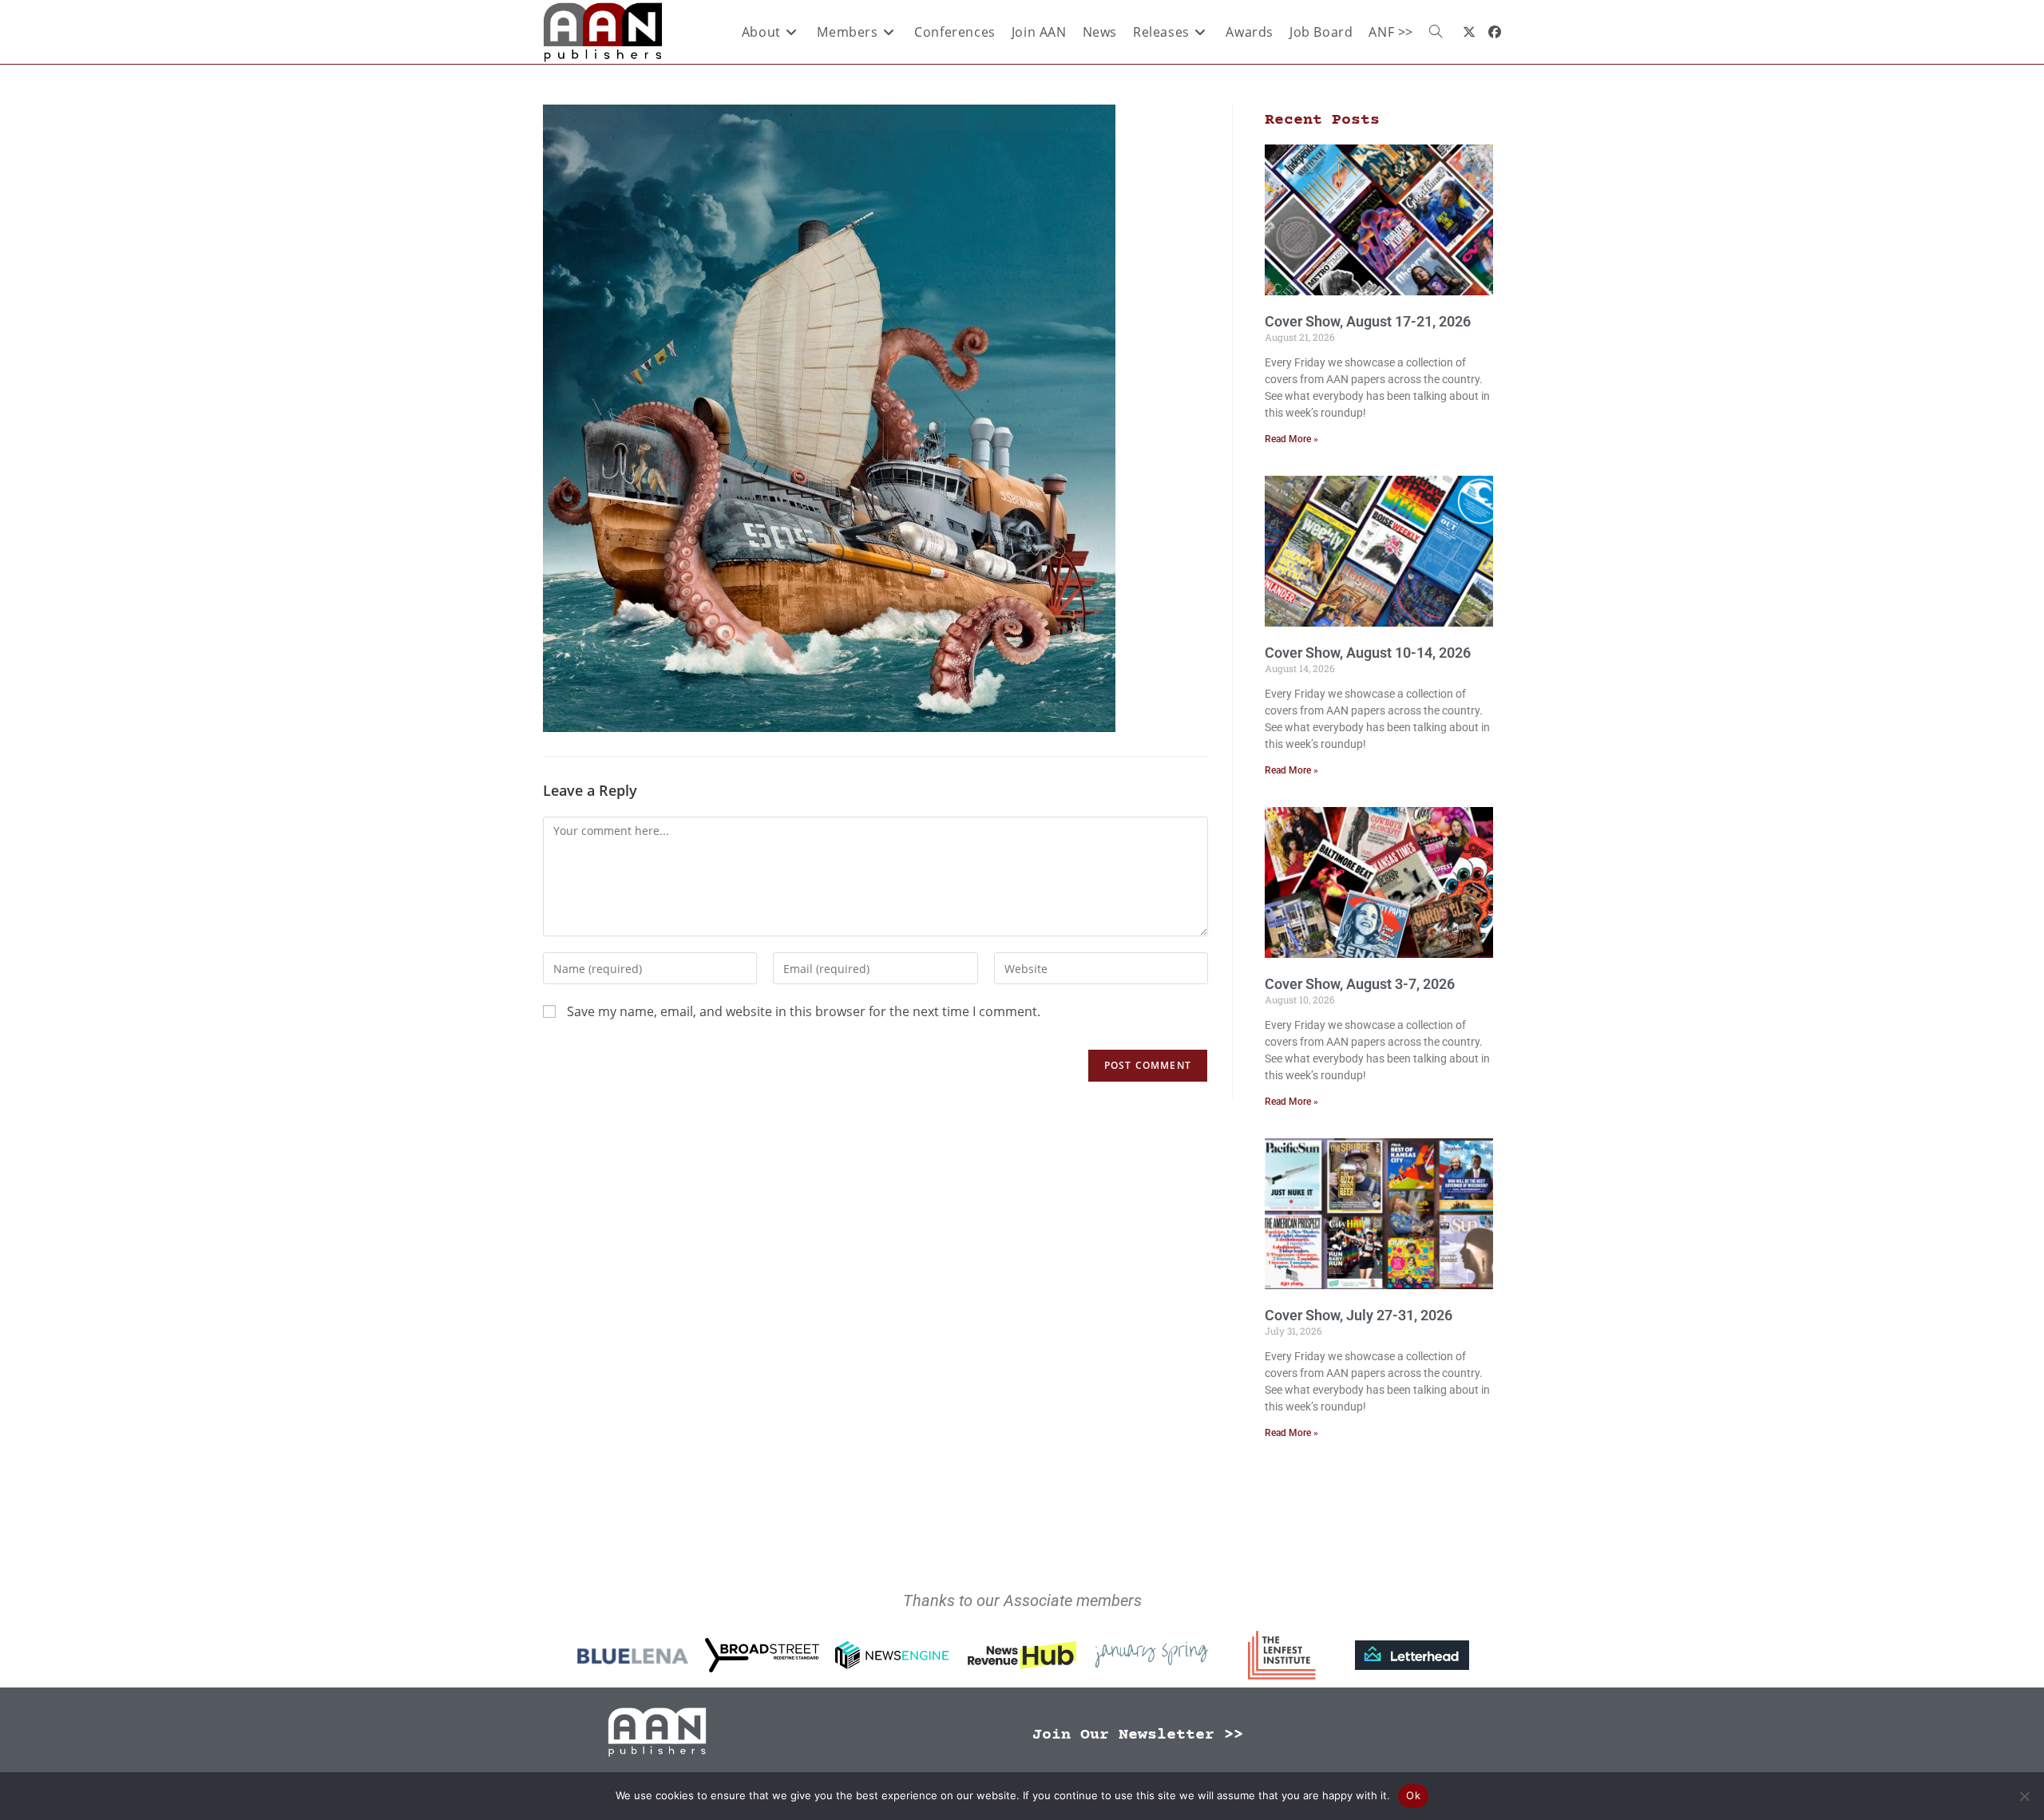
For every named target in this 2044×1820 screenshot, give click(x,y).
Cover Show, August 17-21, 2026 (1368, 321)
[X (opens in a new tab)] (1469, 32)
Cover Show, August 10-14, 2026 (1368, 653)
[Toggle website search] (1436, 32)
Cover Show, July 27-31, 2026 (1359, 1315)
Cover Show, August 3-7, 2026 (1360, 984)
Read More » (1291, 439)
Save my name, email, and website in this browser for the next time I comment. (804, 1011)
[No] (2024, 1796)
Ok (1413, 1795)
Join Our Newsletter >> (1138, 1735)
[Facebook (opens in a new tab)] (1495, 32)
